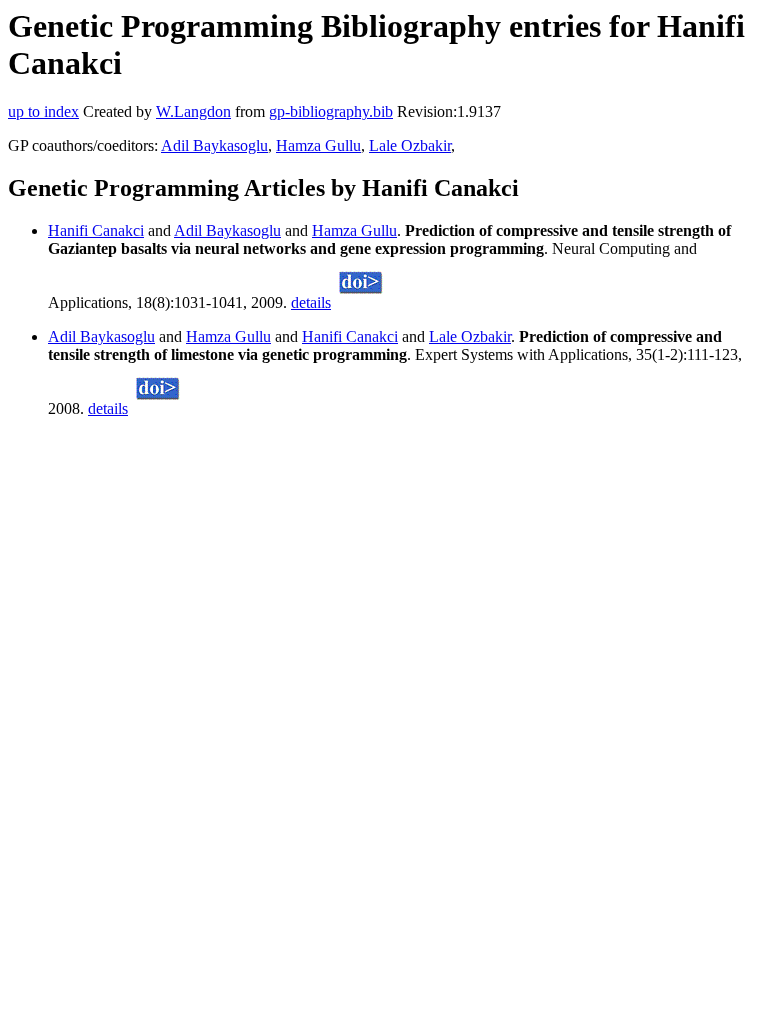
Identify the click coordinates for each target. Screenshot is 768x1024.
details (311, 302)
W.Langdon (193, 111)
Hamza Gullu (318, 145)
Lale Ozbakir (410, 145)
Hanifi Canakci (96, 230)
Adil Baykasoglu (214, 145)
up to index (43, 111)
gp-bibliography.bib (331, 111)
